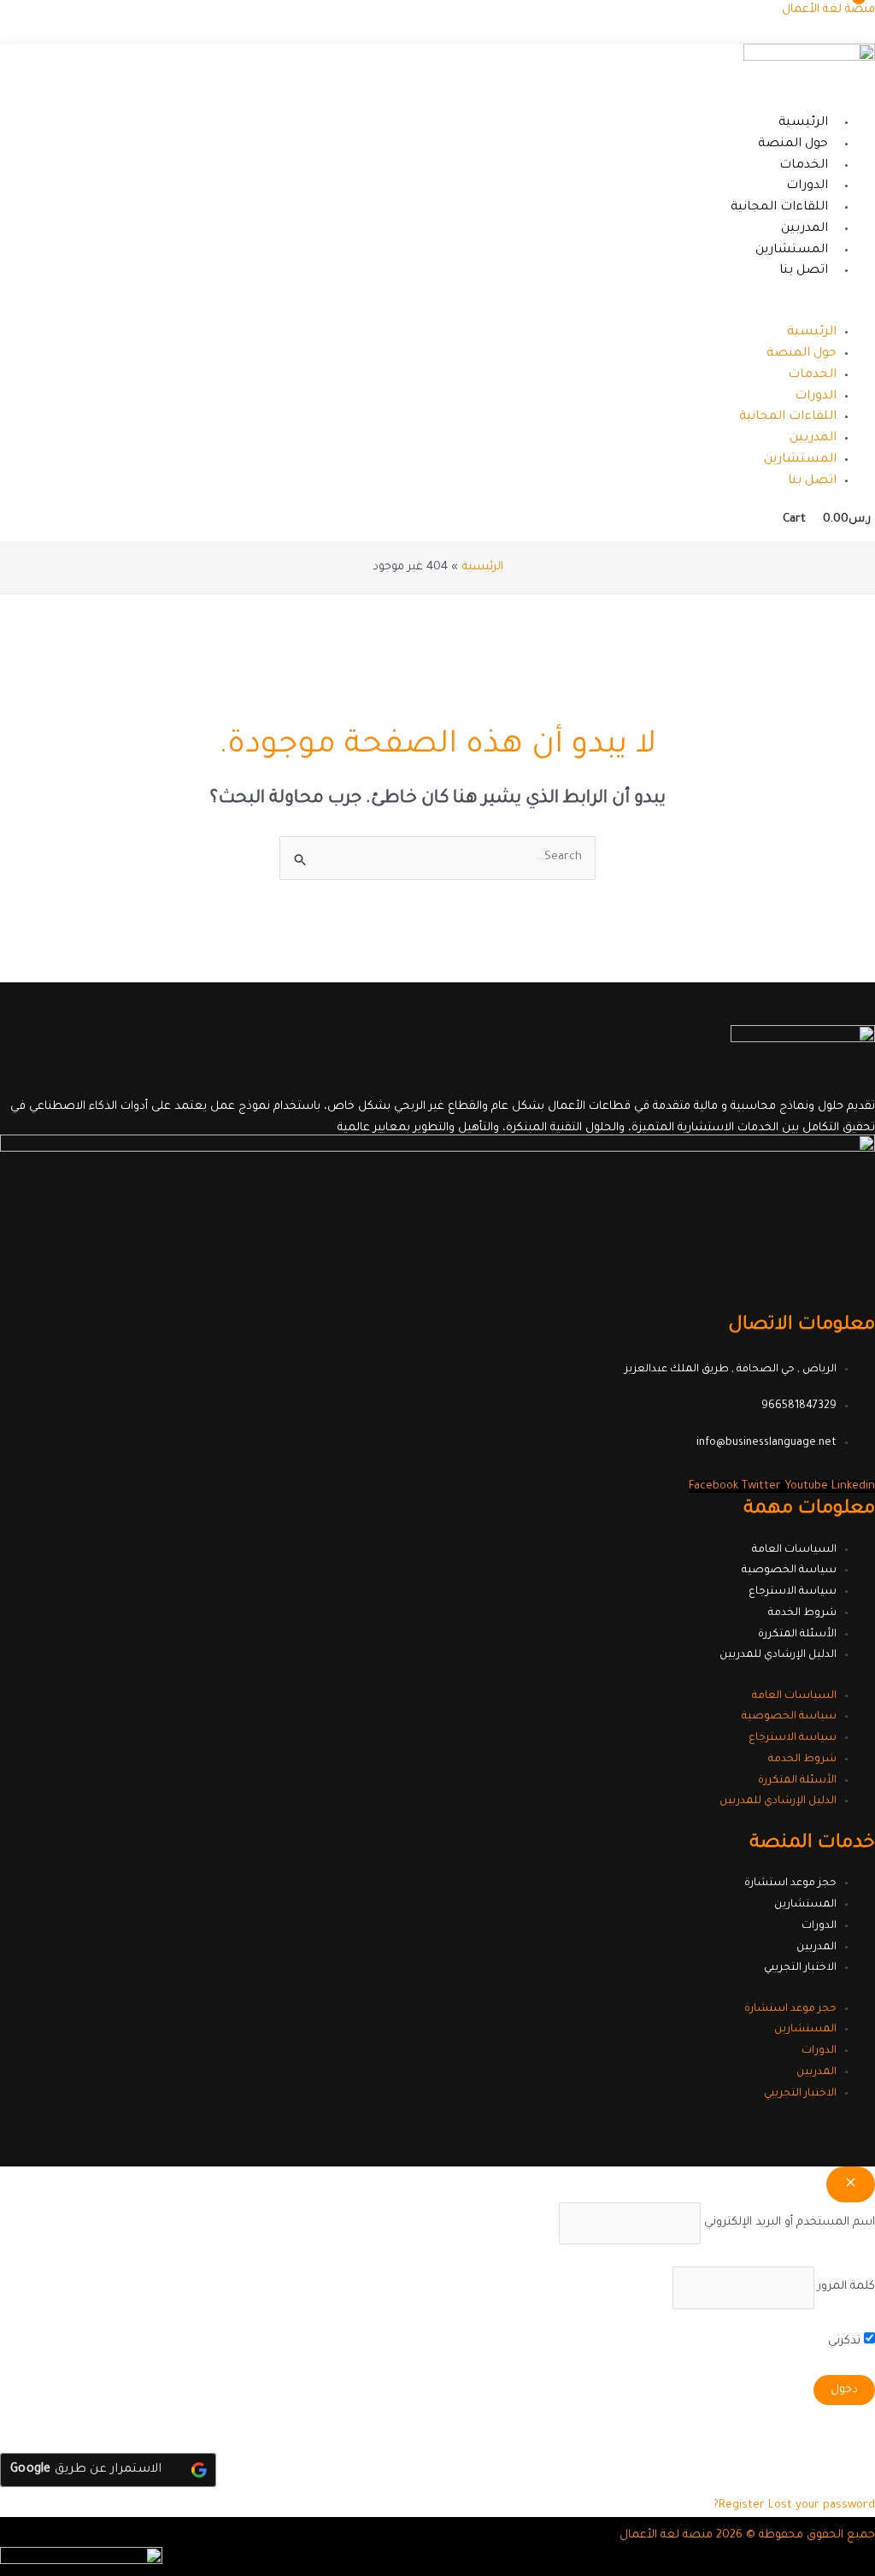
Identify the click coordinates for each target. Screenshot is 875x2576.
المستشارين (792, 251)
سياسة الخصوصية (789, 1571)
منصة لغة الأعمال (828, 10)
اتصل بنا (804, 271)
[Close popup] (851, 2184)
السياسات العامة (794, 1550)
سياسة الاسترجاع (793, 1592)
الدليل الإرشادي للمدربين (778, 1655)
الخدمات (804, 166)
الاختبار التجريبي (800, 1968)
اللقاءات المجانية (779, 208)
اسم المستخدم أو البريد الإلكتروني (790, 2222)
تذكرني (846, 2341)
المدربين (805, 229)
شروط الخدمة (802, 1613)
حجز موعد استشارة (790, 1883)
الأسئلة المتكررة (797, 1635)
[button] (589, 312)
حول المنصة (793, 144)
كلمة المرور (846, 2287)
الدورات (807, 186)
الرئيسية (803, 123)
